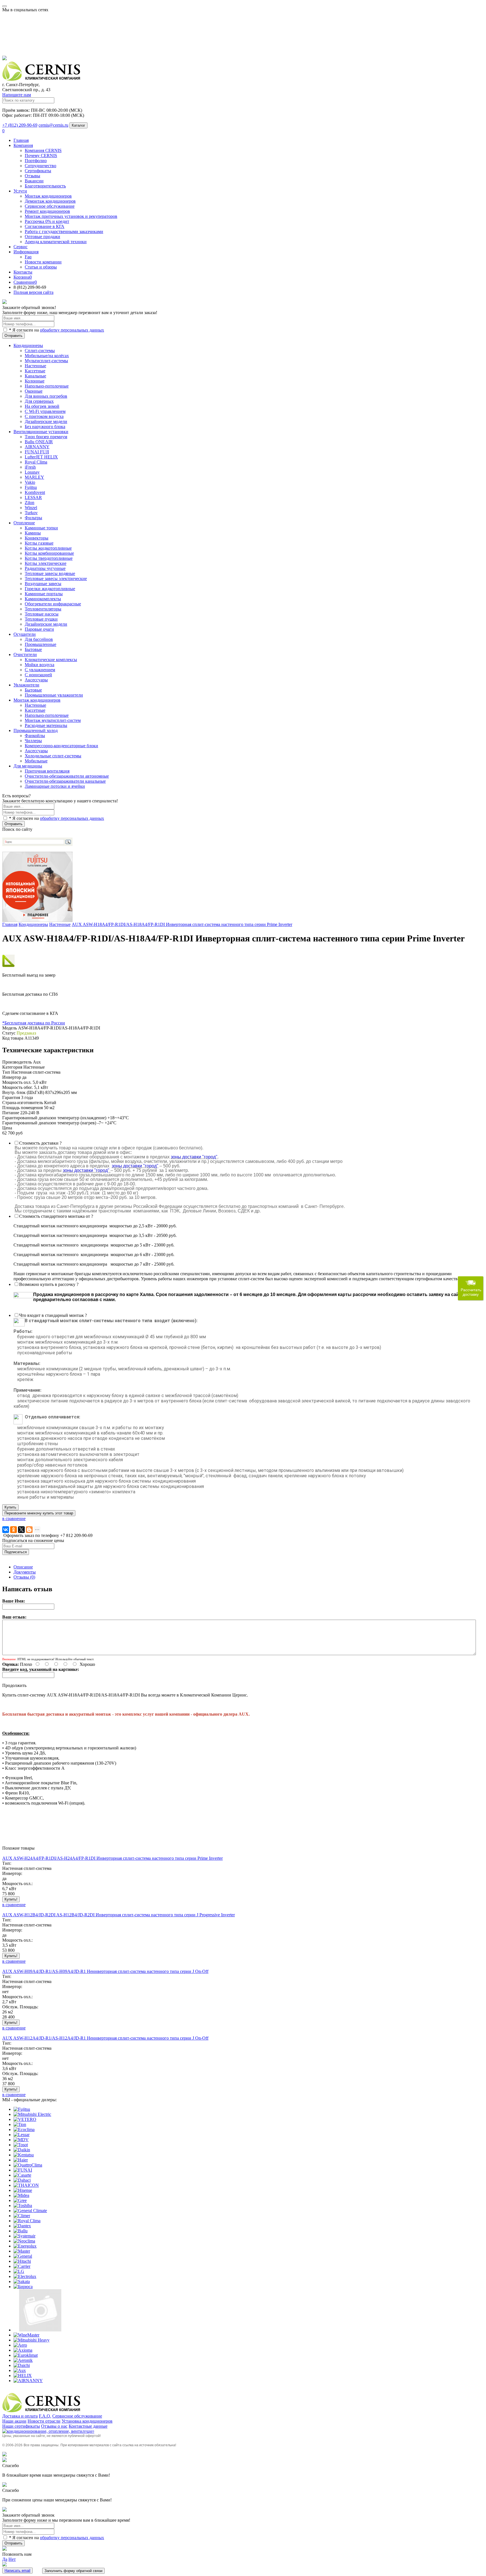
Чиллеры (33, 741)
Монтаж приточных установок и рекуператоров (71, 216)
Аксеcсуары (36, 680)
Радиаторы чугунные (45, 568)
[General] (23, 2256)
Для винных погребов (46, 396)
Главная (21, 140)
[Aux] (20, 2370)
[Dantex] (22, 2226)
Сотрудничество (40, 166)
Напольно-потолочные (47, 386)
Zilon (30, 503)
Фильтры (33, 518)
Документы (25, 1572)
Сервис (21, 247)
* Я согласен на (56, 330)
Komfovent (35, 492)
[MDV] (21, 2140)
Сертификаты (38, 171)
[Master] (22, 2251)
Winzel (31, 508)
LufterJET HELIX (41, 457)
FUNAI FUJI (37, 452)
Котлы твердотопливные (49, 558)
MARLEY (34, 477)
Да (5, 2559)
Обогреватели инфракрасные (53, 604)
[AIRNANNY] (28, 2381)
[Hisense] (23, 2190)
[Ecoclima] (24, 2129)
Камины (33, 533)
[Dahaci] (22, 2180)
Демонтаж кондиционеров (50, 201)
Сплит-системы (40, 351)
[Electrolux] (25, 2276)
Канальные (35, 376)
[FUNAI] (23, 2170)
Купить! (11, 1899)
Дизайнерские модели (46, 421)
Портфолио (36, 161)
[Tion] (20, 2124)
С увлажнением (40, 670)
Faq (28, 257)
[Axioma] (23, 2350)
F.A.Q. (45, 2416)
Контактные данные (88, 2426)
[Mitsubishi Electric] (32, 2114)
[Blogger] (29, 1530)
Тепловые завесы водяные (50, 573)
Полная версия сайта (33, 292)
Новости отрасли (44, 2421)
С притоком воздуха (44, 416)
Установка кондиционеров (87, 2421)
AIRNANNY (37, 447)
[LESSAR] (40, 2330)
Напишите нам (17, 95)
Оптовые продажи (42, 237)
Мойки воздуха (40, 665)
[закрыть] (4, 302)
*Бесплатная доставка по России (34, 1023)
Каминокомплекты (43, 599)
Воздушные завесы (43, 584)
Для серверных (39, 401)
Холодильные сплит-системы (53, 756)
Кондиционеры (33, 924)
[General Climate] (30, 2211)
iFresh (30, 467)
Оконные (34, 391)
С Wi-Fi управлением (45, 411)
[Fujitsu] (22, 2109)
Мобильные (36, 761)
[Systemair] (24, 2236)
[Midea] (21, 2195)
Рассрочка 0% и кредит (47, 221)
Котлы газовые (39, 543)
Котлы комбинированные (49, 553)
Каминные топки (41, 528)
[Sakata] (22, 2281)
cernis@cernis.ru (53, 125)
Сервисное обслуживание (50, 206)
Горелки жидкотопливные (50, 589)
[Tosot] (21, 2145)
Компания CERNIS (43, 150)
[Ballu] (21, 2231)
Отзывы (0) (24, 1577)
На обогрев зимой (42, 406)
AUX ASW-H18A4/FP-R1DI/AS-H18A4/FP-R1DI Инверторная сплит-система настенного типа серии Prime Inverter (182, 924)
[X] (21, 1530)
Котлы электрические (46, 563)
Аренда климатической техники (56, 242)
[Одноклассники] (13, 1530)
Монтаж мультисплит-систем (53, 720)
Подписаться (16, 1552)
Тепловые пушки (41, 619)
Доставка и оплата (20, 2416)
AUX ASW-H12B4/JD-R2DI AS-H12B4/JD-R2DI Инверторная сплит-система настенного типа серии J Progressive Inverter (119, 1915)
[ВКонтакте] (6, 1530)
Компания (23, 145)
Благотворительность (45, 186)
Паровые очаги (39, 629)
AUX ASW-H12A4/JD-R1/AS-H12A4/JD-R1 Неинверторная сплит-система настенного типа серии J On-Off (105, 2038)
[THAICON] (26, 2185)
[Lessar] (22, 2135)
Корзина (23, 277)
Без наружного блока (45, 427)
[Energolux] (25, 2246)
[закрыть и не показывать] (4, 59)
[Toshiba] (23, 2205)
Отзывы (32, 176)
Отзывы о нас (54, 2426)
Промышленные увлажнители (54, 695)
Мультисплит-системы (46, 361)
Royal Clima (36, 462)
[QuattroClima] (28, 2165)
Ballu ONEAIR (39, 442)
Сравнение (25, 282)
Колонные (35, 381)
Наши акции (14, 2421)
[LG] (19, 2271)
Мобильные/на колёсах (47, 356)
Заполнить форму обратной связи (73, 2571)
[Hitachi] (22, 2261)
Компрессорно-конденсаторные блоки (61, 746)
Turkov (31, 513)
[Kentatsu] (24, 2155)
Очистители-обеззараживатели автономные (67, 776)
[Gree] (20, 2200)
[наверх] (4, 2455)
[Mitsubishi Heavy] (31, 2340)
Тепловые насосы (42, 614)
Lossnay (32, 472)
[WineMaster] (26, 2335)
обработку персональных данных (72, 330)
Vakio (30, 482)
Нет (12, 2559)
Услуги (20, 191)
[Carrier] (22, 2266)
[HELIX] (23, 2375)
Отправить (13, 336)
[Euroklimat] (26, 2355)
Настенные (35, 366)
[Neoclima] (24, 2241)
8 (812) (30, 287)
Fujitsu (31, 487)
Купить (10, 1507)
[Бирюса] (23, 2287)
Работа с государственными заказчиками (64, 231)
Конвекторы (37, 538)
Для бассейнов (39, 639)
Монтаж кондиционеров (48, 196)
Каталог (78, 125)
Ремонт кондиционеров (47, 211)
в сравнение (14, 1518)
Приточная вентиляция (47, 771)
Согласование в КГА (45, 226)
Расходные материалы (46, 725)
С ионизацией (38, 675)
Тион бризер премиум (46, 437)
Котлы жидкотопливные (48, 548)
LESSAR (33, 497)
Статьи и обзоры (41, 267)
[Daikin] (22, 2150)
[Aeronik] (23, 2360)
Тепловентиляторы (43, 609)
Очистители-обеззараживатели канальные (65, 781)
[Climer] (22, 2216)
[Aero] (20, 2345)
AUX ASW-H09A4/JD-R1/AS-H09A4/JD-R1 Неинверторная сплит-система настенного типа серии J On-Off (105, 1971)
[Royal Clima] (27, 2221)
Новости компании (43, 262)
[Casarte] (22, 2175)
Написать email (17, 2571)
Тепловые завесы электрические (56, 578)
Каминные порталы (44, 594)
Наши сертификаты (21, 2426)
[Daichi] (22, 2365)
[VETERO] (25, 2119)
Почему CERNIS (41, 155)
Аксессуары (36, 751)
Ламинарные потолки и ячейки (55, 786)
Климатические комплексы (51, 660)
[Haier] (21, 2160)
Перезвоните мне (39, 1513)
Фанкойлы (35, 736)
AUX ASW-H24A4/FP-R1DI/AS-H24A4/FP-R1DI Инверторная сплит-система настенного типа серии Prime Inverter (112, 1858)
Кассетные (35, 371)
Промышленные (40, 644)
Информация (26, 252)
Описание (23, 1567)
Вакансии (34, 181)
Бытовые (33, 649)
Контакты (23, 272)
